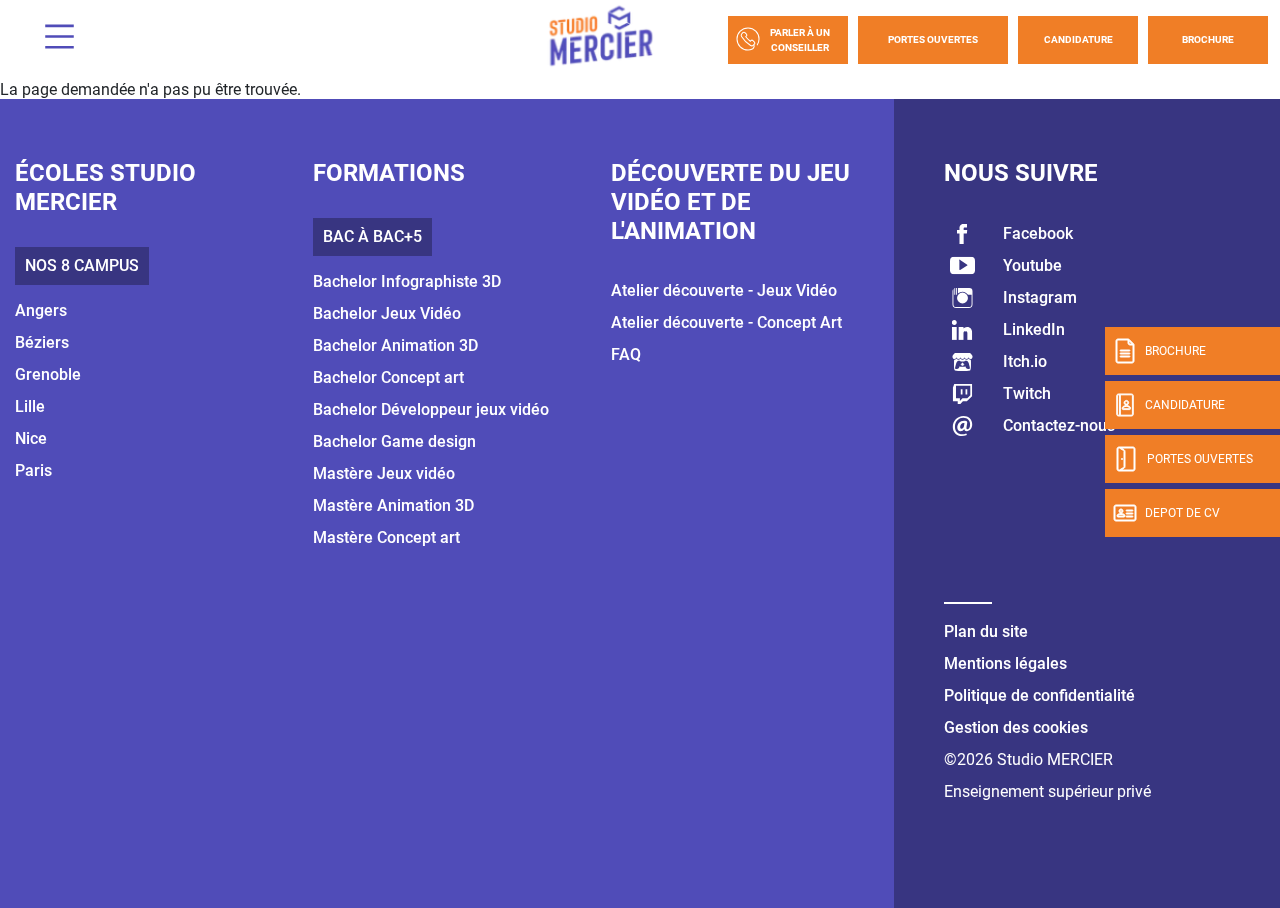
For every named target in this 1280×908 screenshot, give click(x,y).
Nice (31, 438)
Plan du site (986, 631)
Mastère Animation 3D (393, 505)
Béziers (42, 342)
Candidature (1078, 39)
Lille (30, 406)
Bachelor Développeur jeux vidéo (431, 409)
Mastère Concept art (386, 537)
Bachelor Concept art (388, 377)
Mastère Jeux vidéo (384, 473)
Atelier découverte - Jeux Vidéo (724, 290)
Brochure (1208, 39)
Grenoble (48, 374)
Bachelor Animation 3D (395, 345)
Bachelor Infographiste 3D (407, 281)
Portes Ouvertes (933, 39)
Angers (41, 310)
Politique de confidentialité (1039, 695)
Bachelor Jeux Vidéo (387, 313)
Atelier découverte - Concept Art (726, 322)
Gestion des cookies (1016, 727)
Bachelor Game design (394, 441)
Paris (33, 470)
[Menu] (52, 39)
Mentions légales (1005, 663)
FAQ (626, 354)
